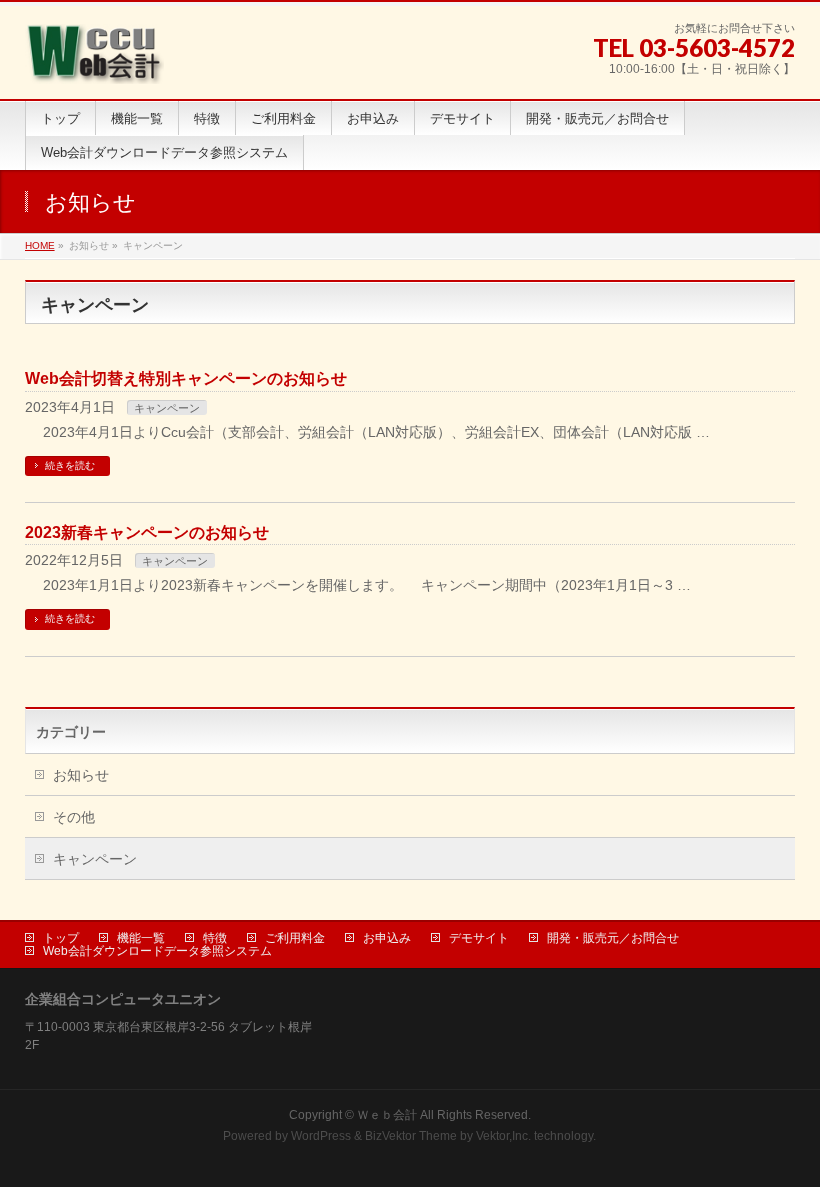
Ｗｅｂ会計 (387, 1115)
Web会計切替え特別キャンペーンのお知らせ (186, 378)
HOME (40, 245)
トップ (61, 938)
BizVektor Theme (411, 1136)
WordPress (321, 1136)
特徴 (215, 938)
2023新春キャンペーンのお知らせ (147, 532)
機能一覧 (141, 938)
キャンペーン (167, 408)
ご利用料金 (295, 938)
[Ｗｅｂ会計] (94, 61)
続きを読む (70, 465)
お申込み (387, 938)
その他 (74, 817)
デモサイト (479, 938)
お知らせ (81, 775)
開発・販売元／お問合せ (613, 938)
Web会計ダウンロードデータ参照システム (157, 951)
